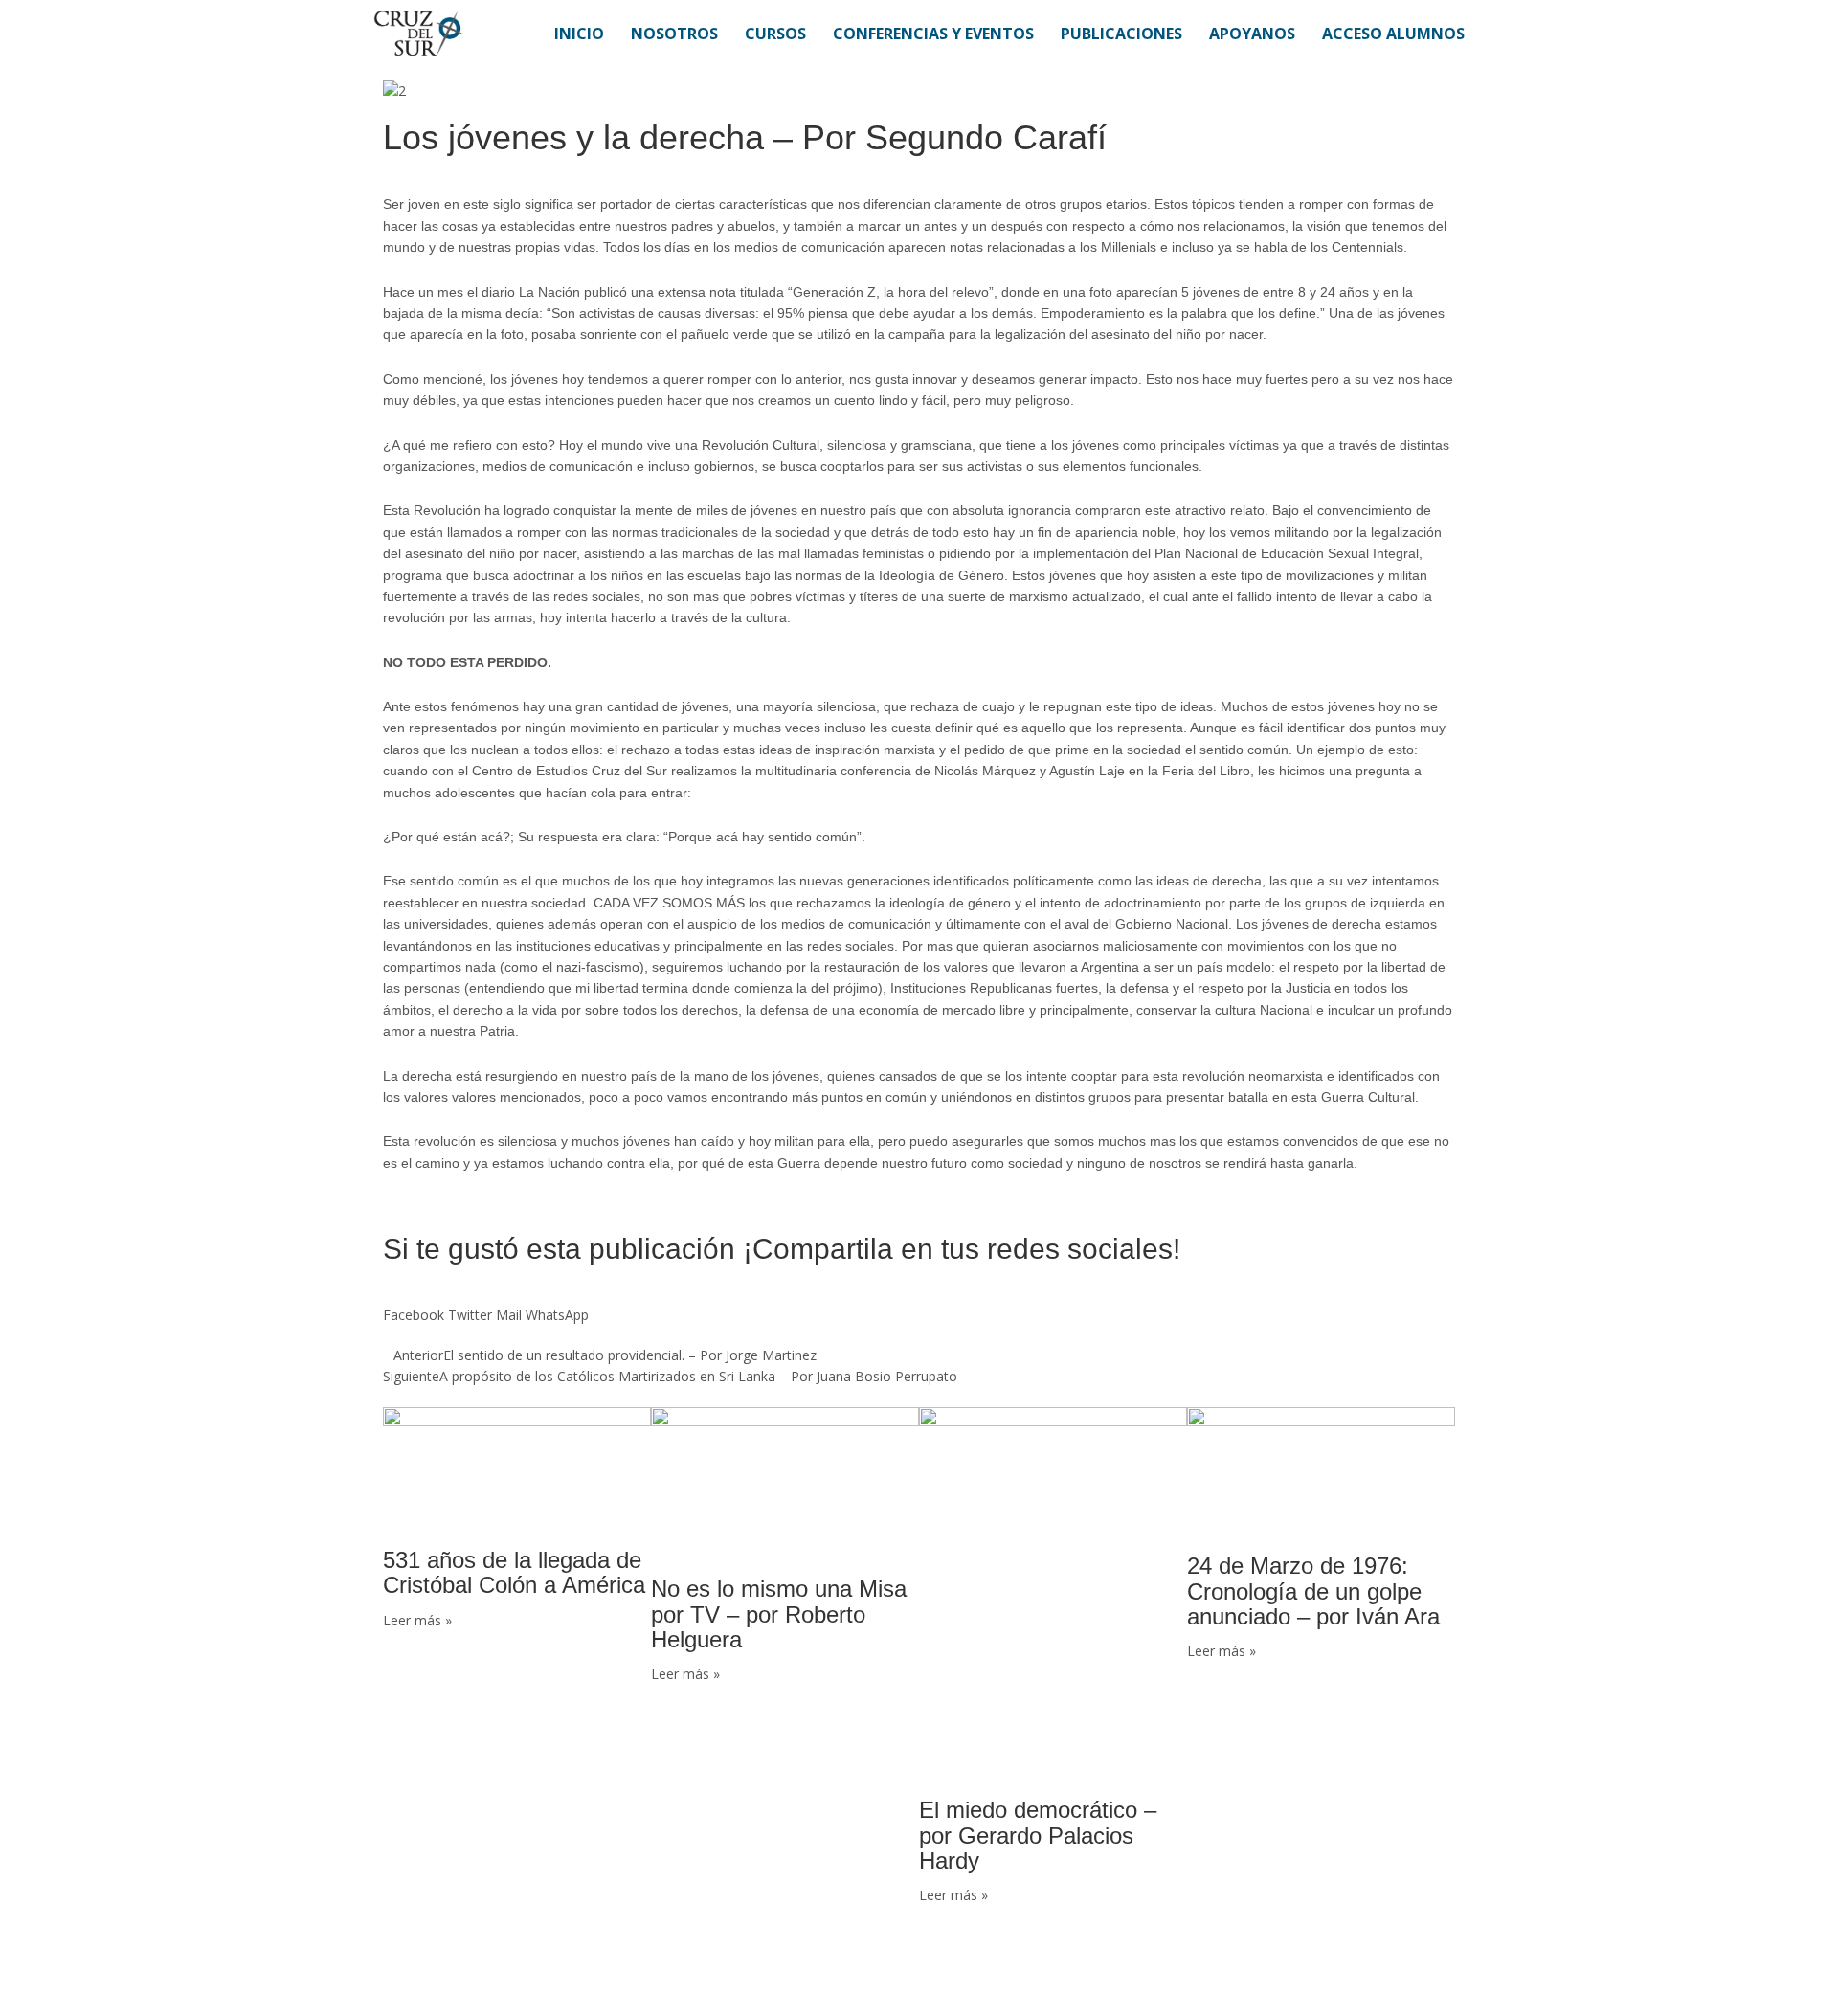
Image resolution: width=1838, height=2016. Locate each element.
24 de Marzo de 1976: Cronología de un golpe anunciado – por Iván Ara (1313, 1591)
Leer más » (417, 1620)
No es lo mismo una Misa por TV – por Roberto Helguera (779, 1614)
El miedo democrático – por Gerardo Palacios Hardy (1038, 1835)
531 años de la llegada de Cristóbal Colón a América (514, 1572)
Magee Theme (482, 1983)
